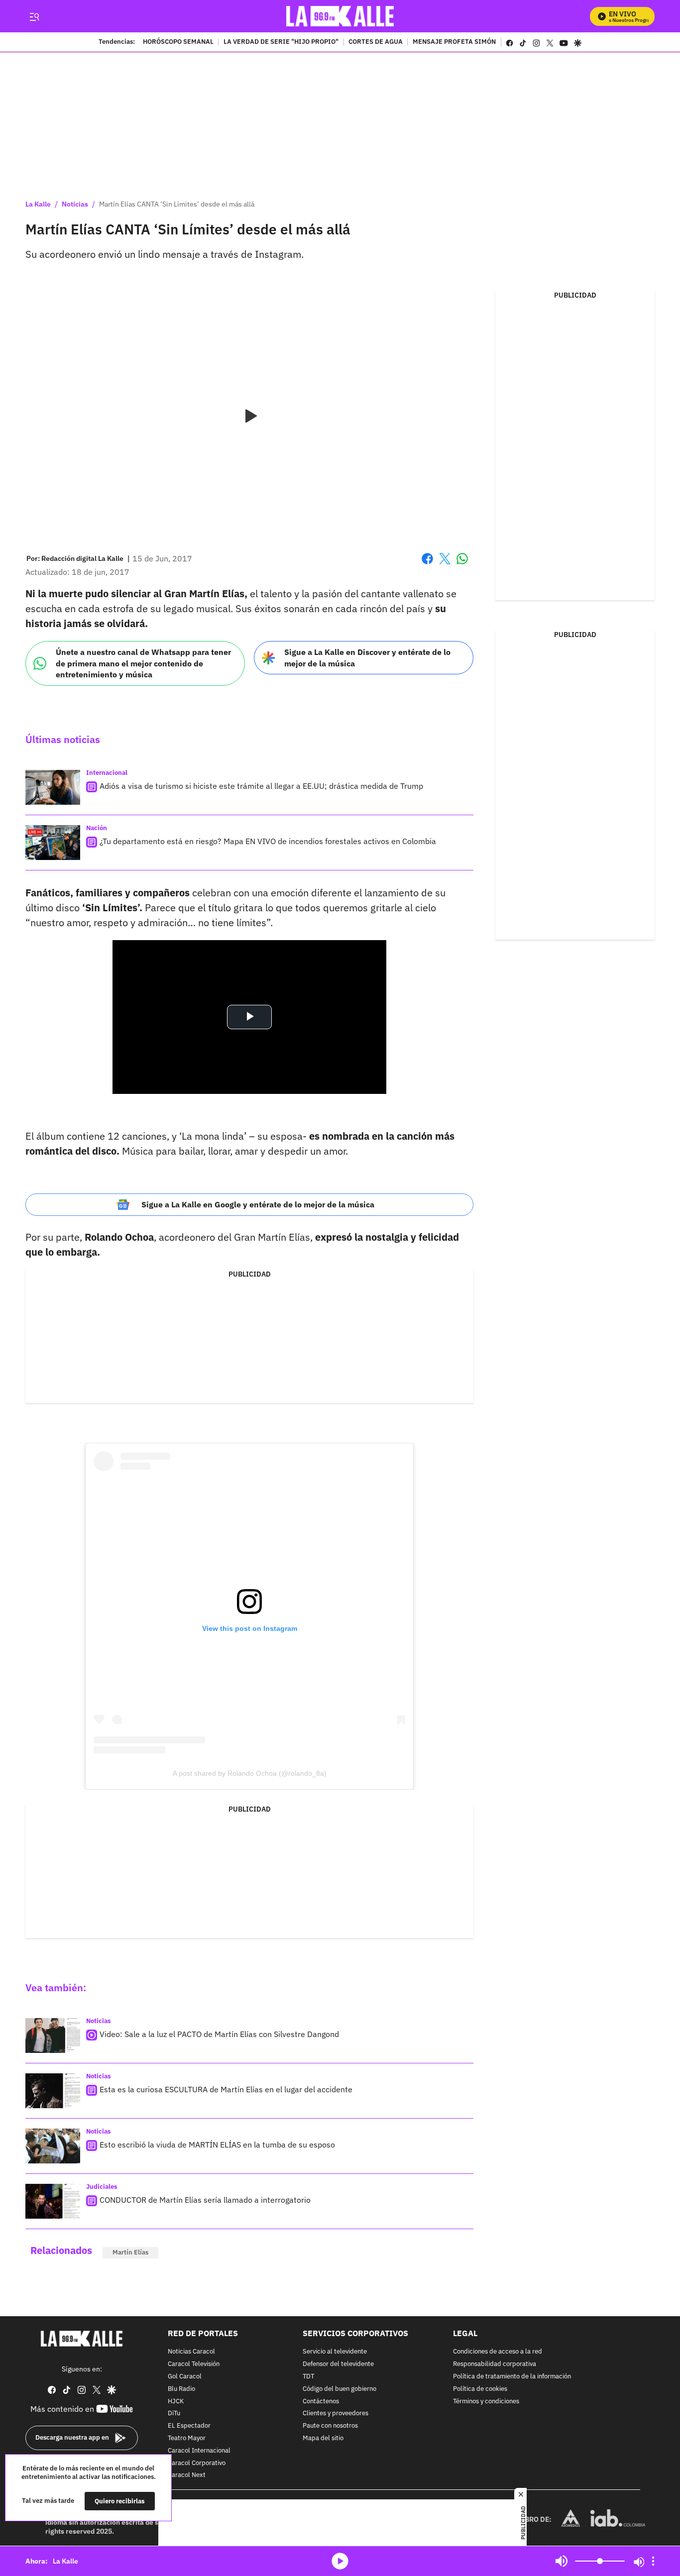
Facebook (427, 565)
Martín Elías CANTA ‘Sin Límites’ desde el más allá (177, 204)
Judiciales (102, 2187)
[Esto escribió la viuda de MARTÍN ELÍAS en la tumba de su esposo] (53, 2146)
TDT (308, 2377)
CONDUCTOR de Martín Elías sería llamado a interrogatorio (205, 2200)
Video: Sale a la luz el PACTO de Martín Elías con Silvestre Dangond (219, 2034)
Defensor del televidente (338, 2364)
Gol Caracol (185, 2377)
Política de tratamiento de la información (512, 2377)
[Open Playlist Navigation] (653, 2561)
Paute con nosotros (330, 2426)
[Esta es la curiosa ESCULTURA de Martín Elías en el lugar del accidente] (53, 2091)
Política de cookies (480, 2389)
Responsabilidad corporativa (495, 2364)
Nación (97, 828)
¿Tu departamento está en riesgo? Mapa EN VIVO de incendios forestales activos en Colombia (268, 841)
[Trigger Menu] (34, 16)
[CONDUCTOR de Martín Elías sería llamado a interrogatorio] (53, 2201)
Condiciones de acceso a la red (498, 2352)
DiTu (174, 2414)
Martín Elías (130, 2252)
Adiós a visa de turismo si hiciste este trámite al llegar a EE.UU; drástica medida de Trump (261, 786)
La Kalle (38, 204)
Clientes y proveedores (336, 2414)
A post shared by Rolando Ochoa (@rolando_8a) (250, 1773)
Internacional (107, 773)
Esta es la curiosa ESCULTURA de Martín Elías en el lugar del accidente (226, 2089)
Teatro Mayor (187, 2438)
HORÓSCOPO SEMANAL (178, 42)
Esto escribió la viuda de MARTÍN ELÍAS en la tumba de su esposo (217, 2145)
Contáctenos (321, 2402)
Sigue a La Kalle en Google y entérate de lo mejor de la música (258, 1204)
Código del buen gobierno (340, 2389)
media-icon (340, 2561)
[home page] (340, 16)
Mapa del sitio (323, 2438)
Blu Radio (181, 2389)
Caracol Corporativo (197, 2463)
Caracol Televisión (194, 2364)
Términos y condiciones (486, 2402)
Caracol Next (187, 2476)
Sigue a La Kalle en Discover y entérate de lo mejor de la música (367, 658)
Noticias (75, 204)
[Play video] (249, 417)
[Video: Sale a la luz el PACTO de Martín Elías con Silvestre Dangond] (53, 2036)
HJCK (176, 2402)
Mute (562, 2561)
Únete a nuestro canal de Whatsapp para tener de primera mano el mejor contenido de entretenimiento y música (143, 663)
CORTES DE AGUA (376, 42)
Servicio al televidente (335, 2352)
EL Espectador (189, 2426)
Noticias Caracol (191, 2352)
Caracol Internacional (199, 2451)
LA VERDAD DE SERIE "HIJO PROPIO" (281, 42)
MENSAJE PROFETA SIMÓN (454, 42)
